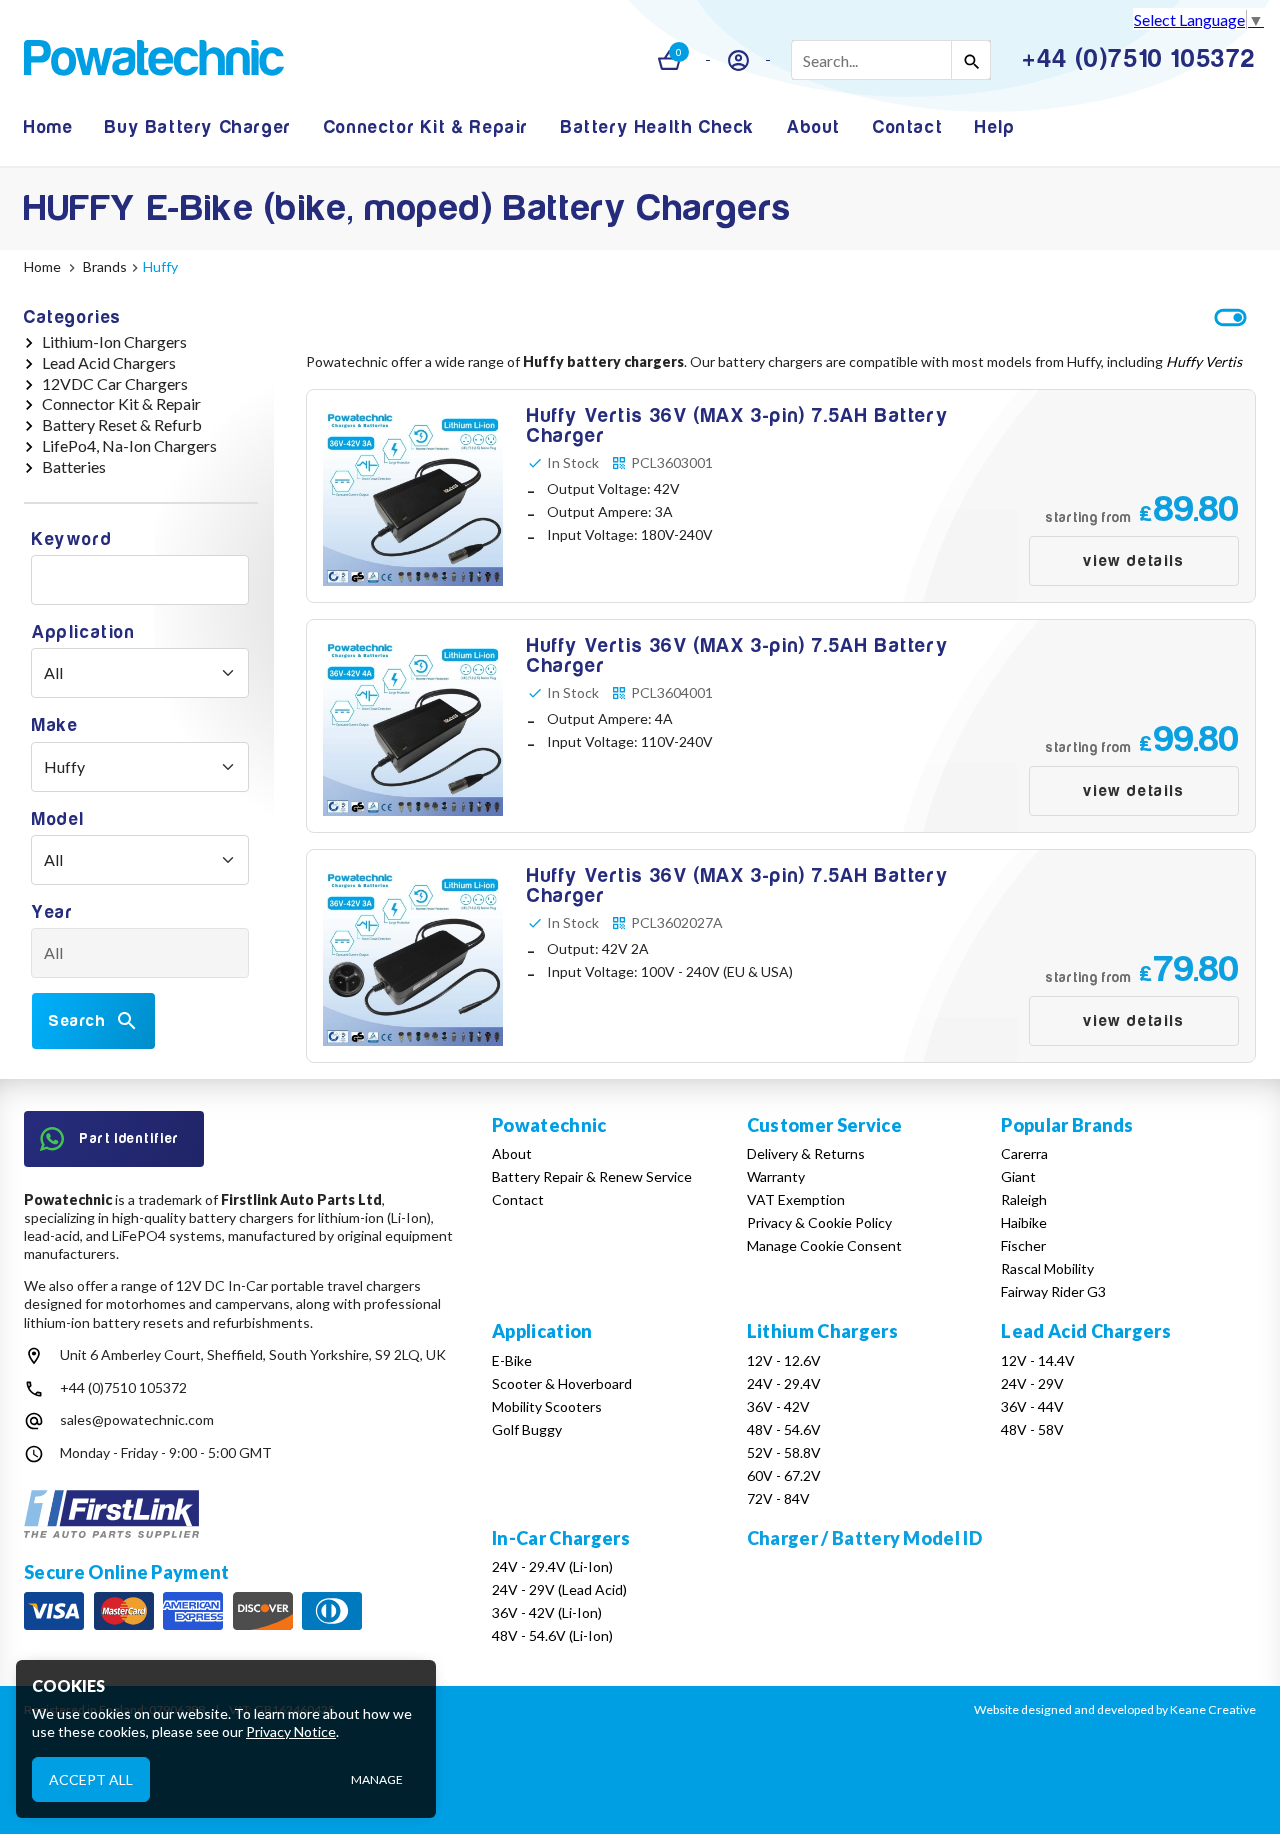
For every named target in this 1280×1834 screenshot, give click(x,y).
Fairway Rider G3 (1053, 1291)
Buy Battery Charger (198, 127)
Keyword (72, 539)
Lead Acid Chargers (109, 362)
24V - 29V (1032, 1383)
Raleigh (1024, 1199)
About (814, 127)
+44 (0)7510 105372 (123, 1387)
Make (55, 725)
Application (84, 632)
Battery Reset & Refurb (122, 424)
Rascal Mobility (1047, 1268)
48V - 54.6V (784, 1429)
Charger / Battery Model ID (864, 1538)
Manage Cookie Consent (824, 1245)
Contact (908, 127)
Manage (377, 1779)
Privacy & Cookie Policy (819, 1222)
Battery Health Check (658, 127)
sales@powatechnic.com (137, 1419)
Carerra (1024, 1153)
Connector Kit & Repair (426, 127)
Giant (1018, 1176)
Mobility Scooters (547, 1406)
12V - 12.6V (784, 1360)
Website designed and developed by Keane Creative (1115, 1709)
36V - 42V (778, 1406)
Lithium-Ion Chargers (114, 341)
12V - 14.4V (1038, 1360)
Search (77, 1021)
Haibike (1024, 1222)
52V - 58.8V (784, 1452)
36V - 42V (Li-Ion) (547, 1612)
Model (58, 819)
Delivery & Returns (806, 1153)
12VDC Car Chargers (115, 383)
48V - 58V (1032, 1429)
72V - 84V (778, 1498)
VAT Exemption (796, 1199)
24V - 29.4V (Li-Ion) (552, 1566)
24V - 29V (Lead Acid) (559, 1589)
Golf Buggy (527, 1429)
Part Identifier (130, 1138)
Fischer (1023, 1245)
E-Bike (512, 1360)
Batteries (74, 466)
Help (995, 127)
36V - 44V (1032, 1406)
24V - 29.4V (784, 1383)
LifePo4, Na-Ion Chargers (129, 445)
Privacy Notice (291, 1731)
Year (52, 912)
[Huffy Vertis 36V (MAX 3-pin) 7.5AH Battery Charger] (781, 496)
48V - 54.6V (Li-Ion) (552, 1635)
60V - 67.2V (784, 1475)
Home (48, 127)
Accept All (91, 1778)
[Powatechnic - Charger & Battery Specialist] (154, 60)
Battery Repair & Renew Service (592, 1176)
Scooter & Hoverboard (562, 1383)
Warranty (776, 1176)
